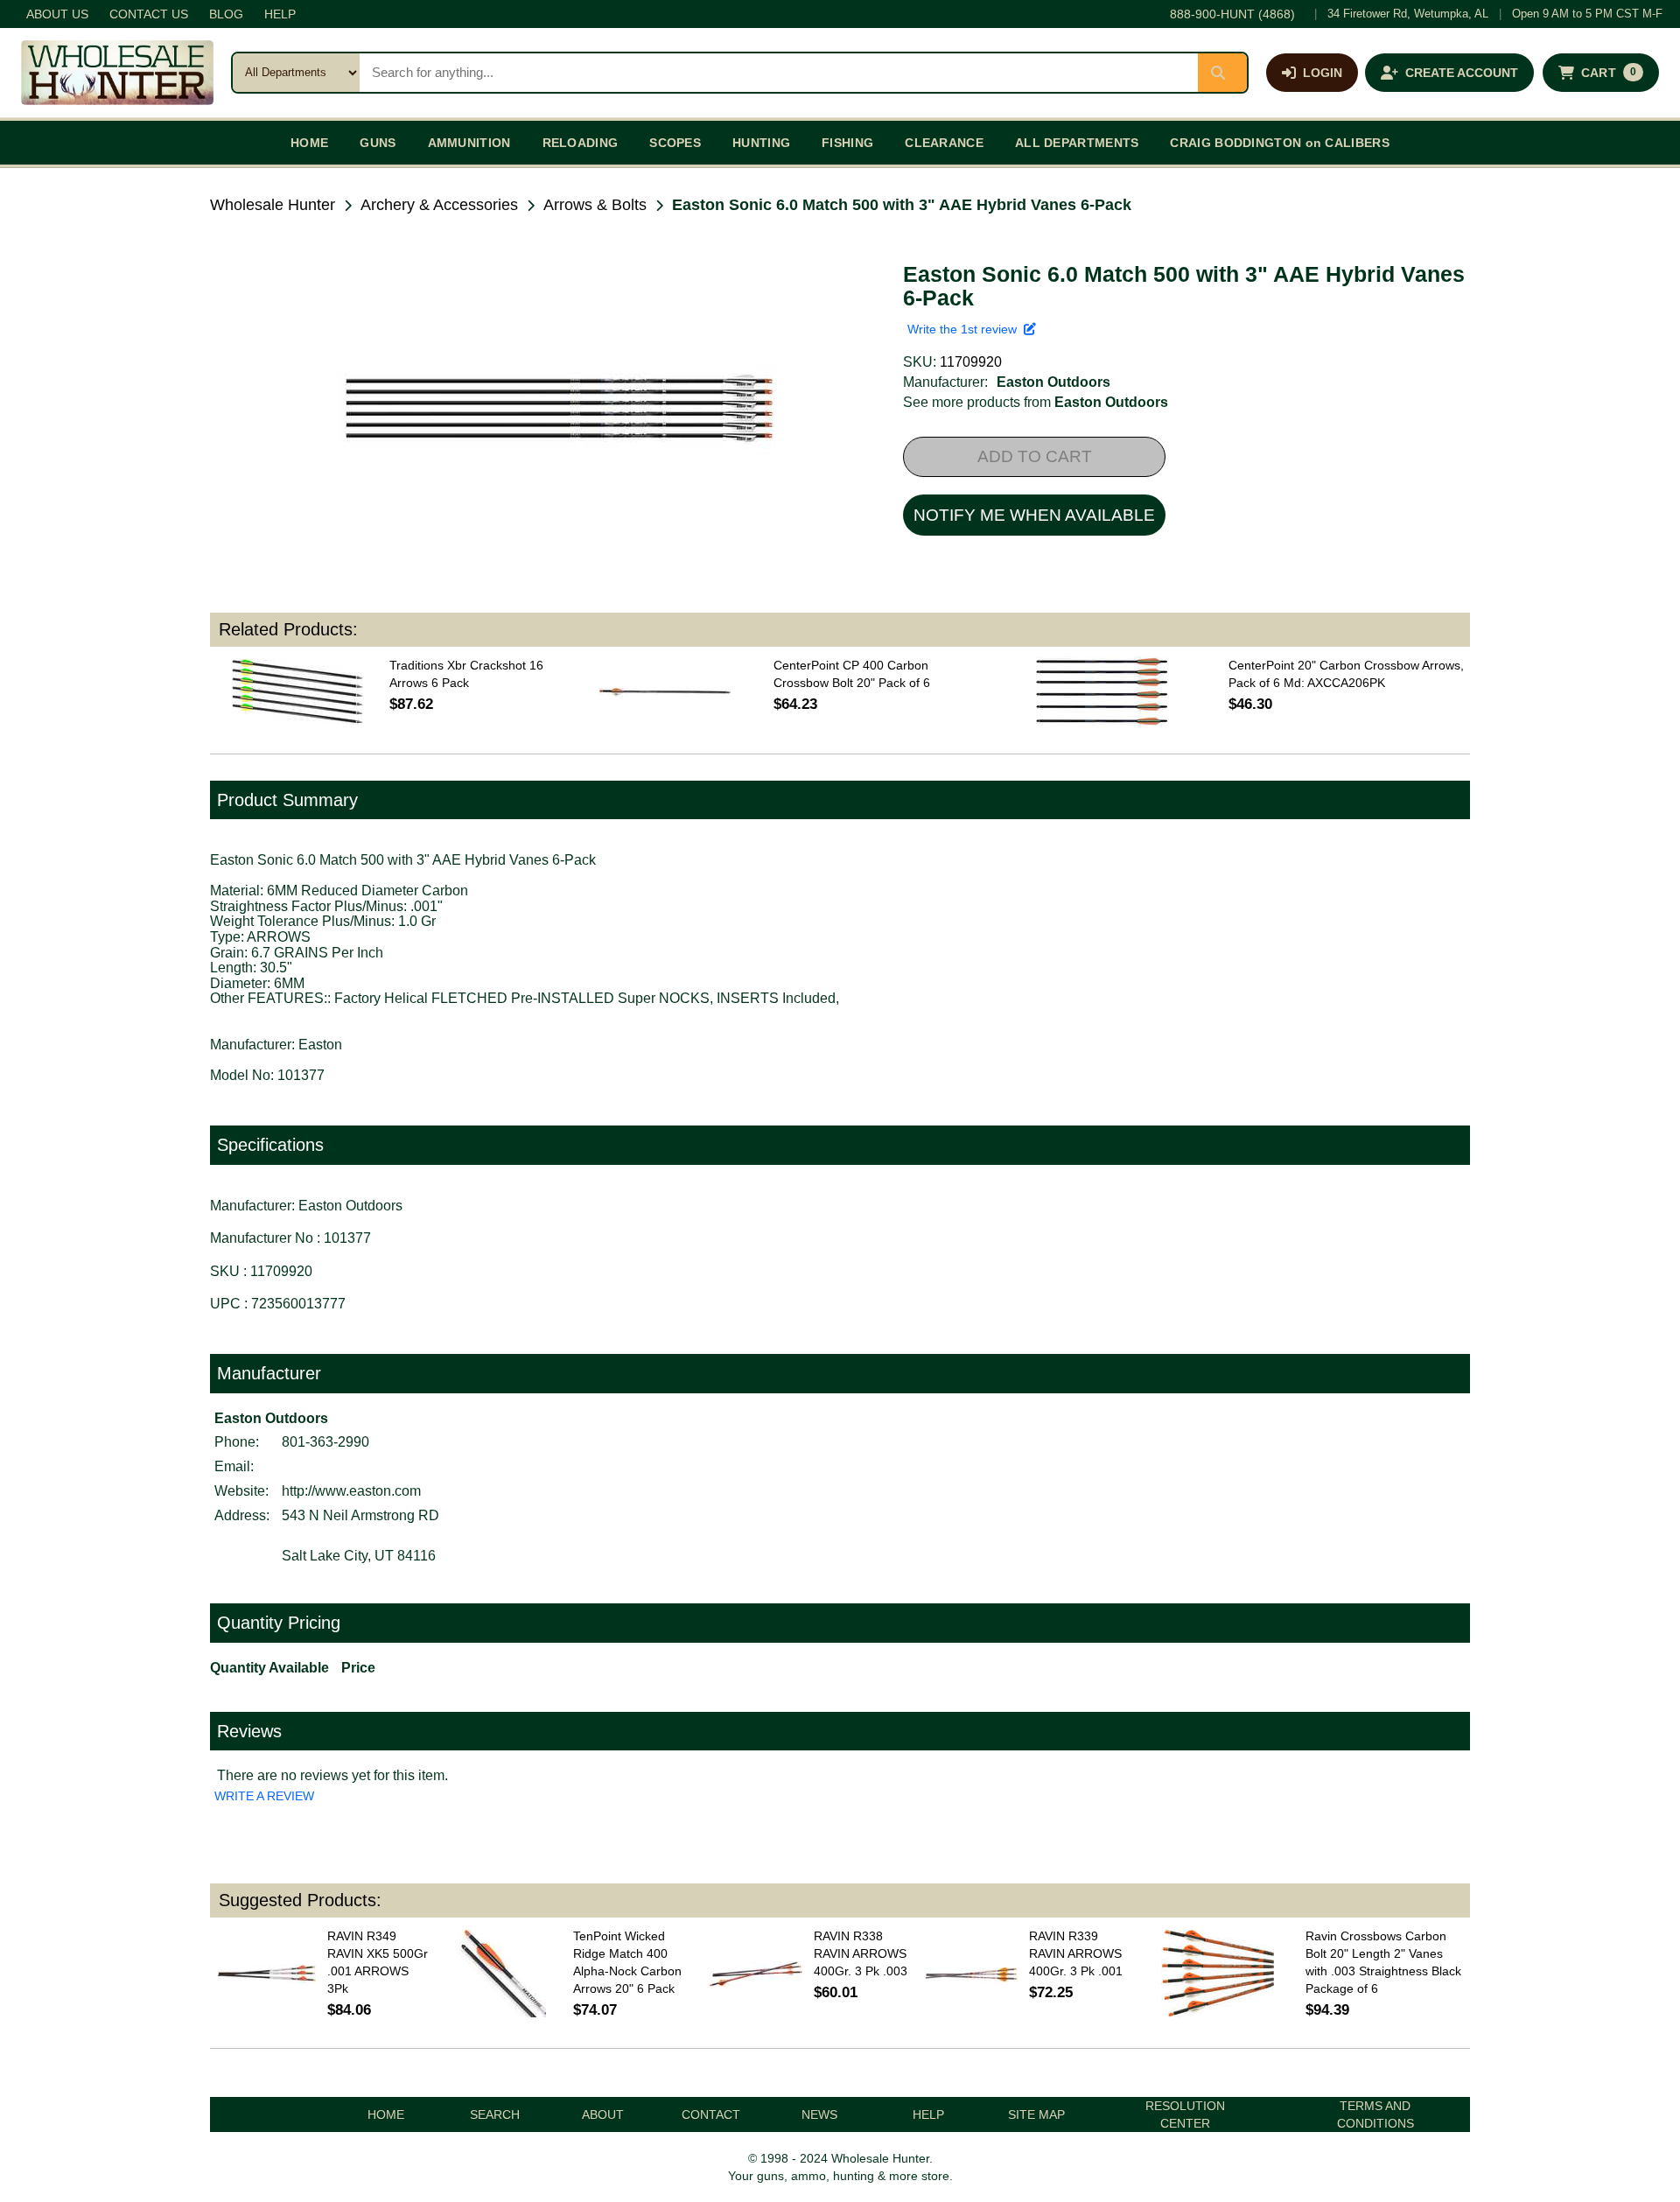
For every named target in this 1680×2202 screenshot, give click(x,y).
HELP (280, 14)
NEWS (819, 2114)
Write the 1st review (966, 329)
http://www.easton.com (351, 1491)
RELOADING (581, 143)
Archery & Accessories (439, 205)
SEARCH (495, 2114)
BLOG (226, 14)
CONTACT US (149, 14)
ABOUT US (57, 14)
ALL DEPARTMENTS (1077, 143)
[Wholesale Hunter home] (117, 73)
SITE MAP (1036, 2114)
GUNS (378, 143)
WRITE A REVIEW (264, 1796)
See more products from (1036, 402)
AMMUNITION (469, 143)
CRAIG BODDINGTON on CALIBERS (1279, 143)
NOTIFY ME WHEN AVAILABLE (1034, 515)
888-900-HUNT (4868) (1232, 14)
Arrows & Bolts (595, 205)
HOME (309, 143)
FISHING (847, 143)
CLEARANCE (944, 143)
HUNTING (761, 143)
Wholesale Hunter (273, 205)
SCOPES (675, 143)
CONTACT (711, 2114)
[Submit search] (1222, 73)
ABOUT (603, 2114)
